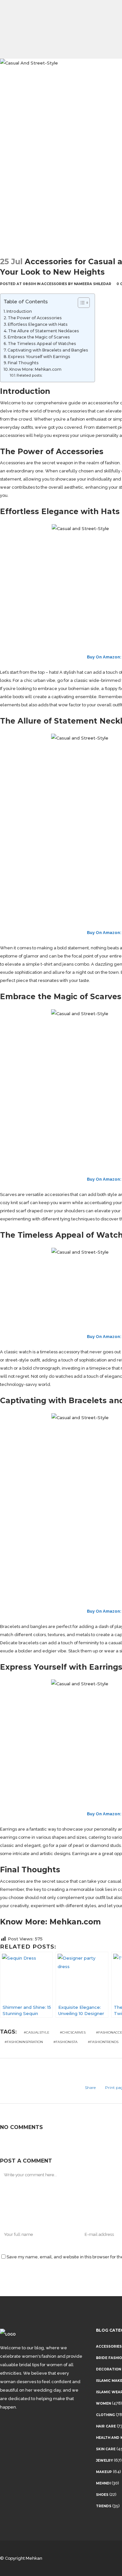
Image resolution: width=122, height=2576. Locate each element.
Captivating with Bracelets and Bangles (48, 350)
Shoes (102, 2495)
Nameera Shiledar (93, 284)
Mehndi (103, 2483)
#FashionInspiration (24, 2042)
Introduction (19, 311)
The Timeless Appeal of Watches (42, 344)
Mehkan (34, 2558)
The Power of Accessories (35, 318)
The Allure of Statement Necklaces (44, 331)
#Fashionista (65, 2042)
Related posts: (29, 375)
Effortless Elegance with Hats (38, 324)
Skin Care (106, 2449)
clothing (105, 2415)
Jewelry (104, 2461)
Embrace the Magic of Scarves (39, 337)
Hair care (106, 2426)
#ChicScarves (73, 2032)
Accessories (54, 284)
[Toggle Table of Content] (81, 303)
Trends (104, 2506)
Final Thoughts (23, 363)
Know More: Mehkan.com (35, 369)
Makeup (104, 2472)
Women (103, 2403)
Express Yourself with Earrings (39, 357)
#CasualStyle (37, 2032)
